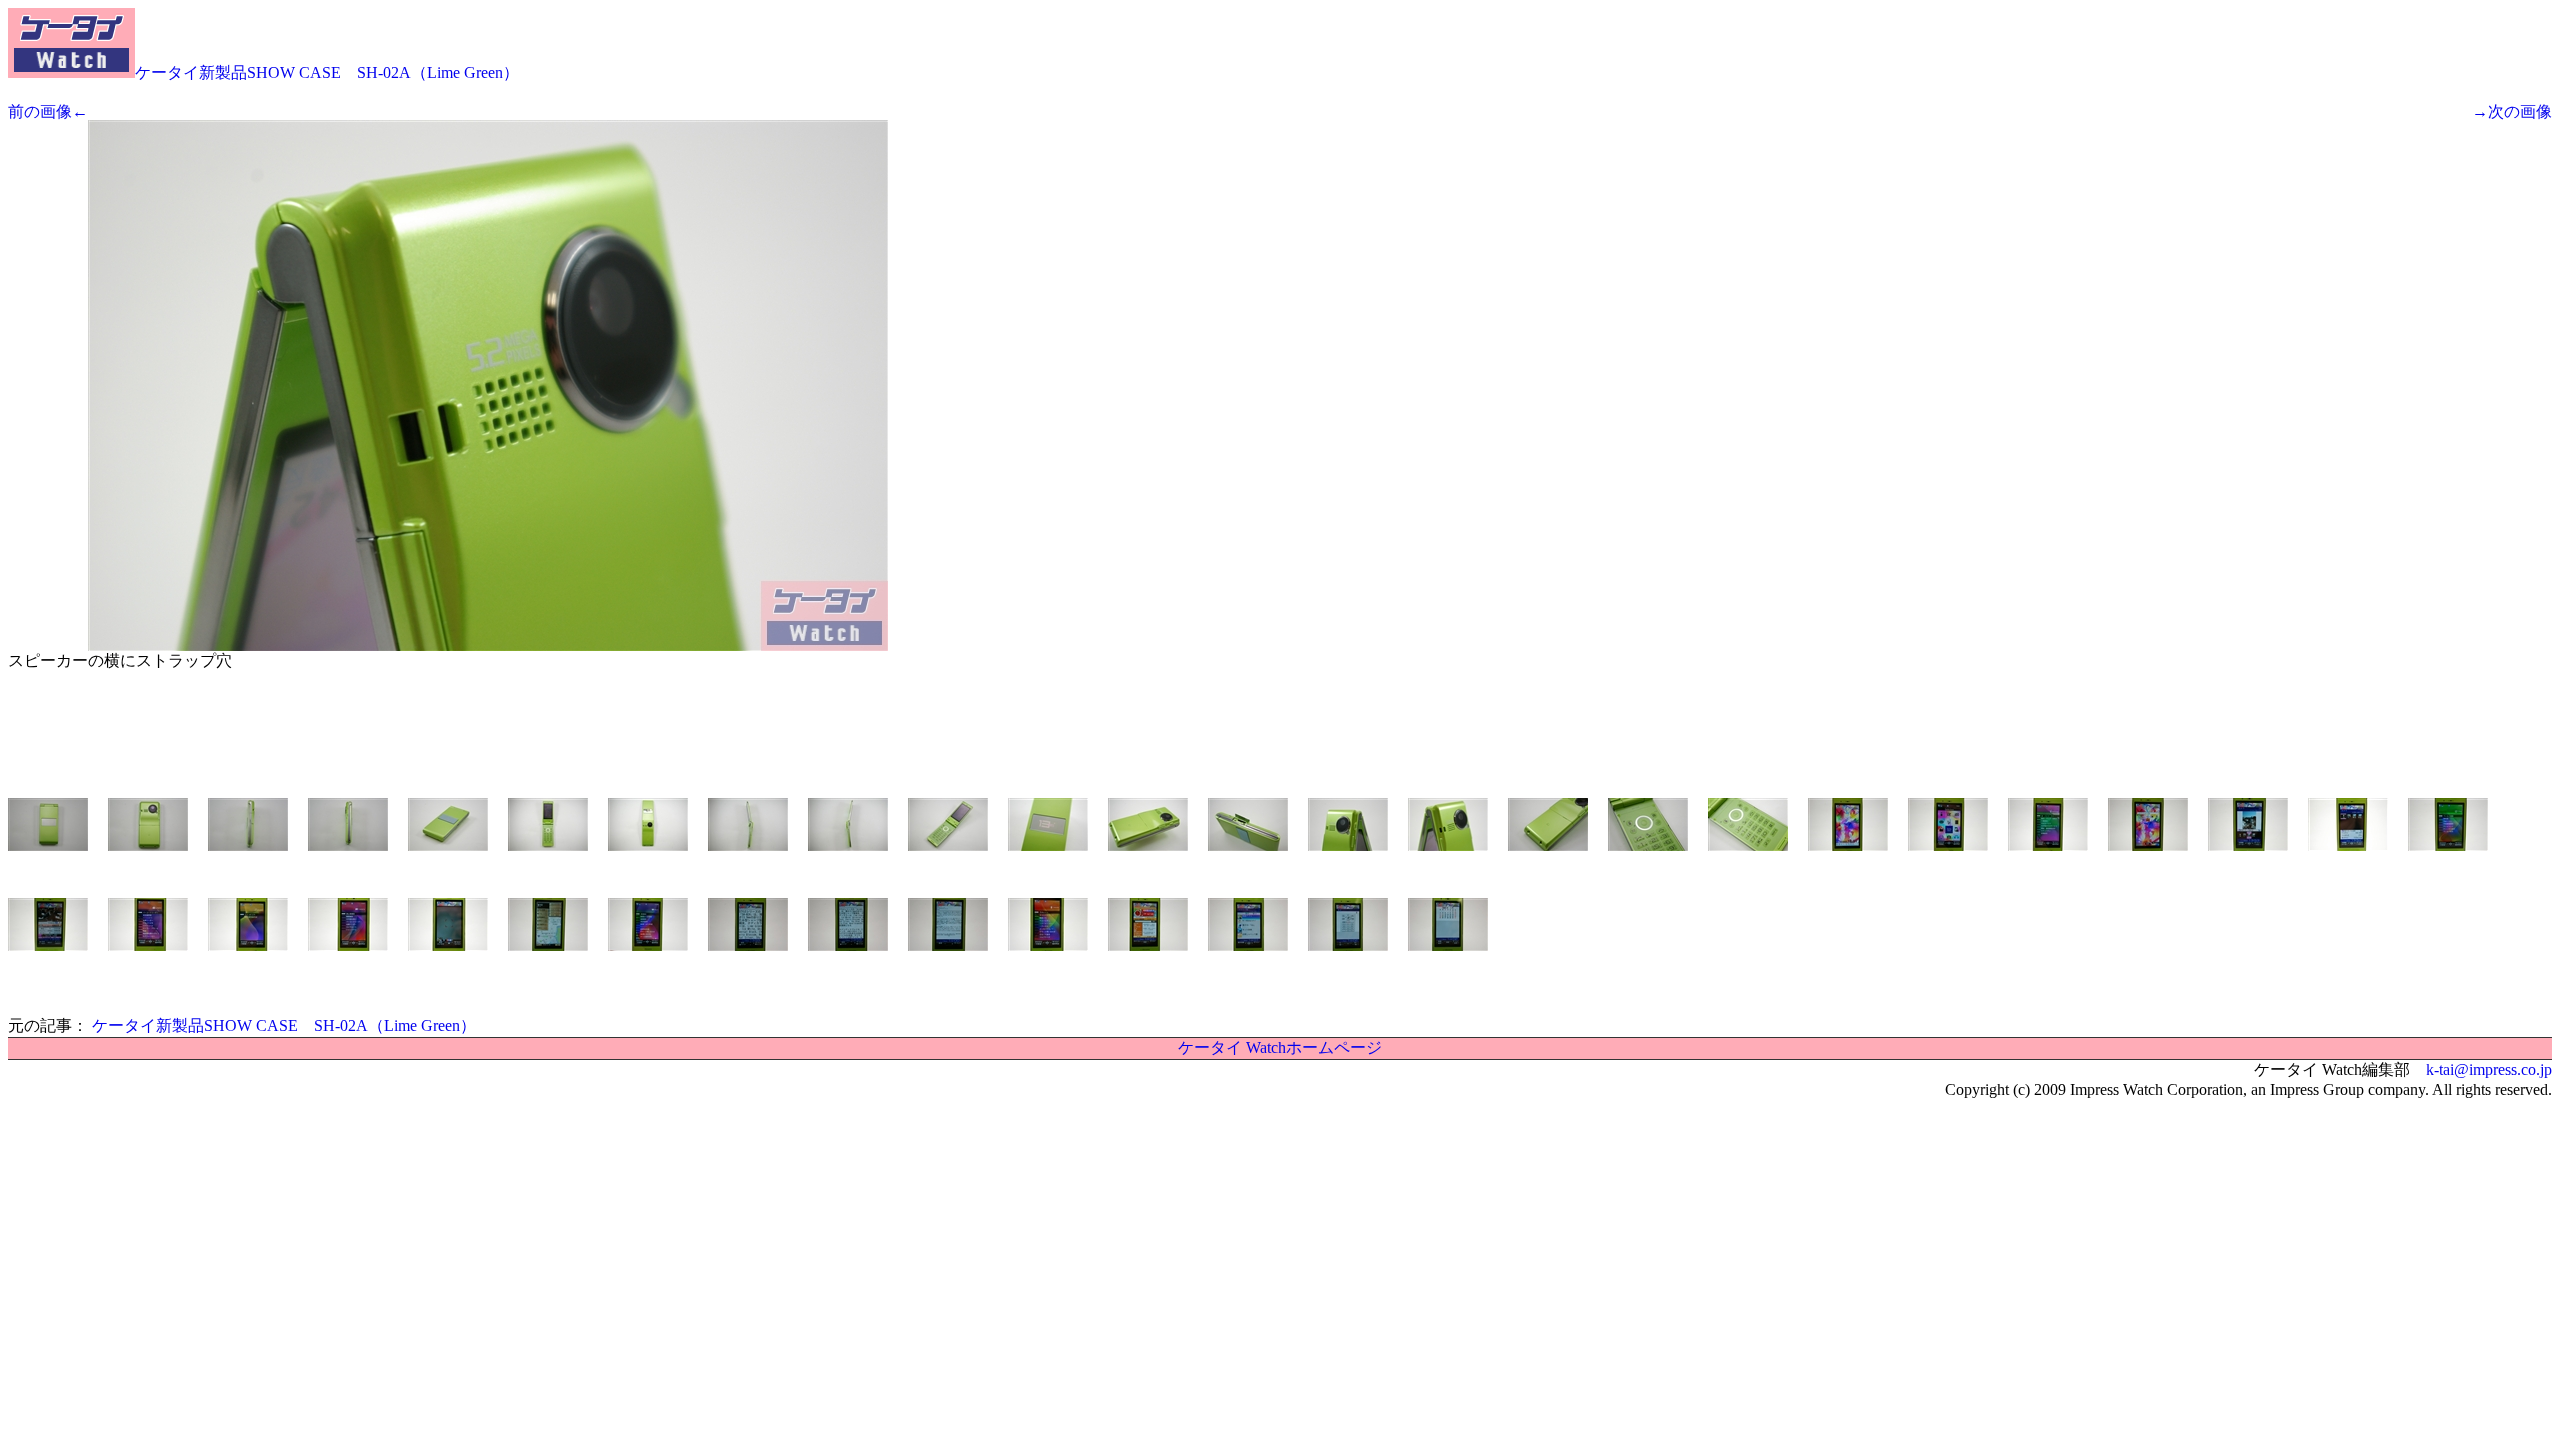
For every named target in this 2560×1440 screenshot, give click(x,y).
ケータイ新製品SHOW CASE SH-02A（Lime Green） (327, 72)
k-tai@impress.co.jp (2489, 1069)
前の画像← (48, 111)
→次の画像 (2512, 111)
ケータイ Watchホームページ (1280, 1047)
